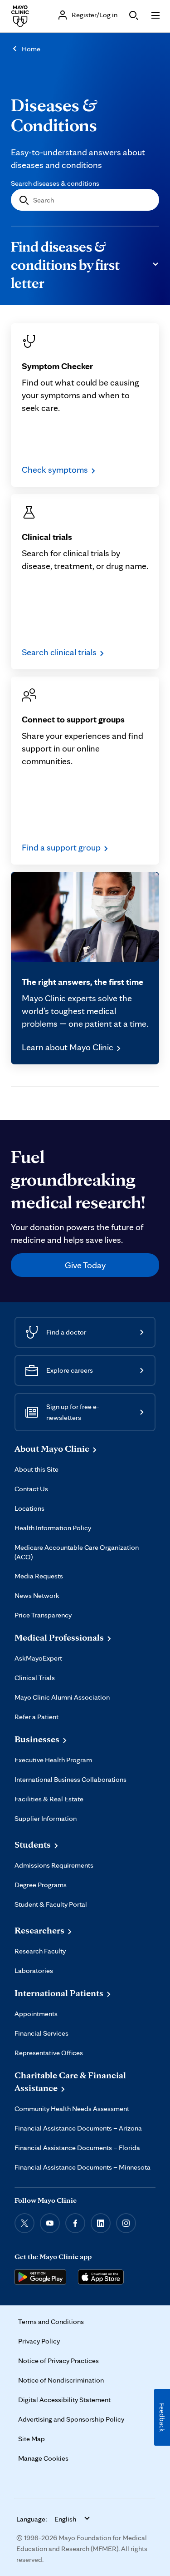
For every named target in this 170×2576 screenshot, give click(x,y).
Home (31, 49)
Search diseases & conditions (55, 183)
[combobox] (85, 200)
